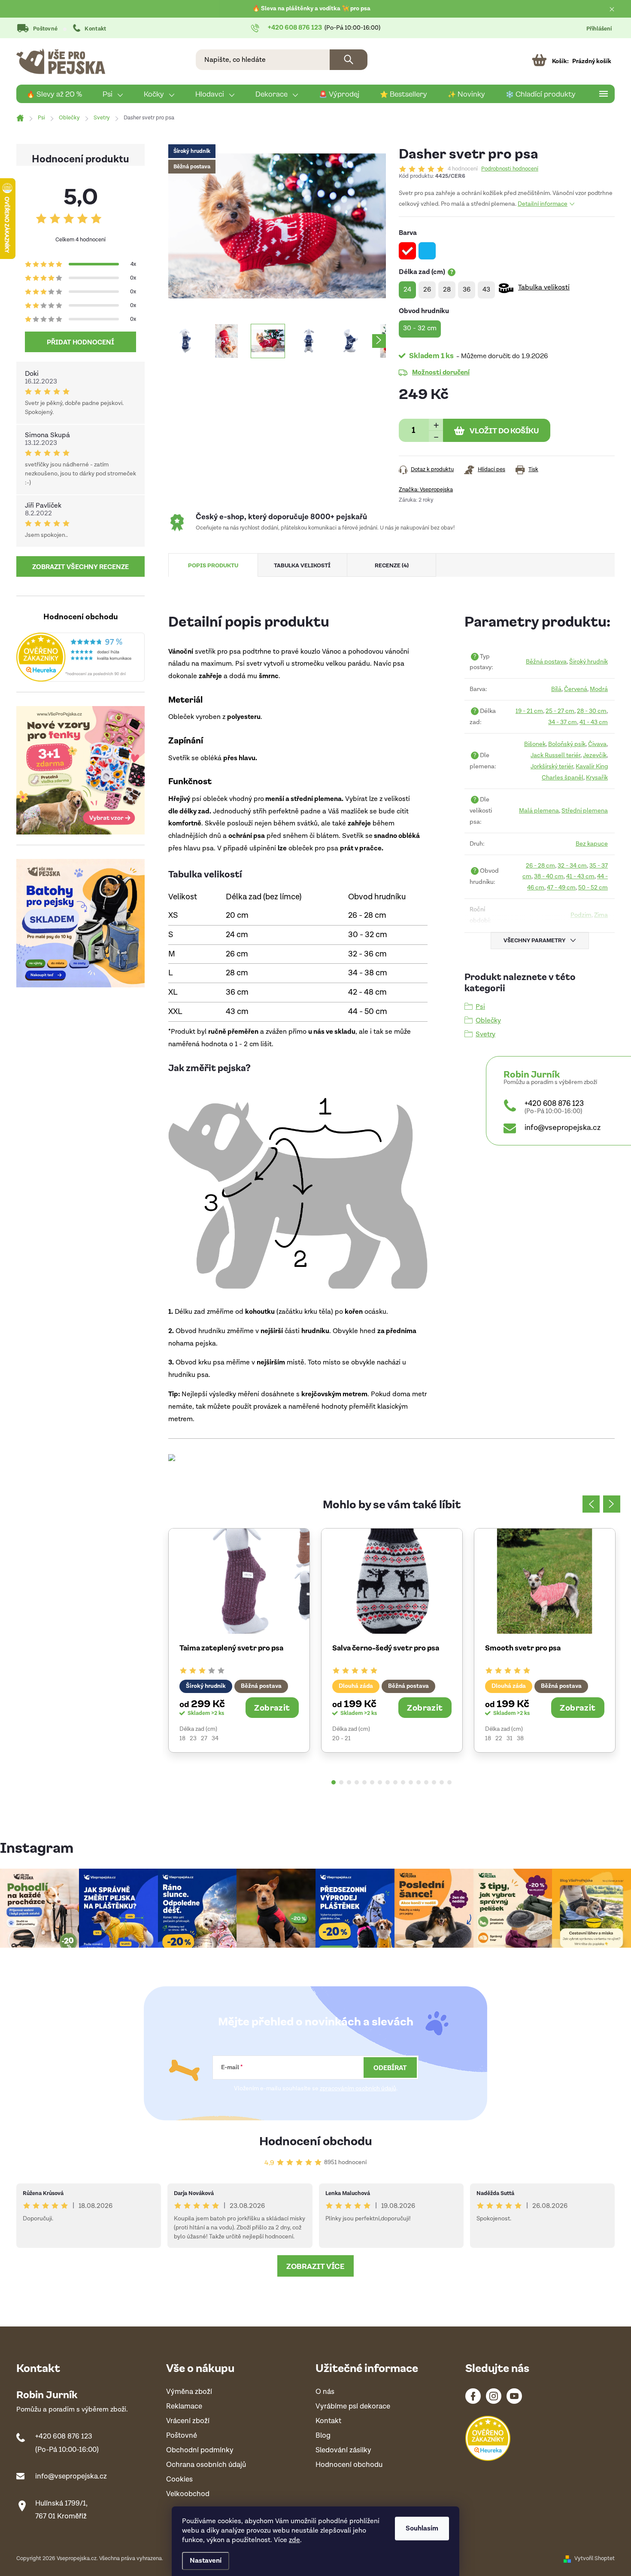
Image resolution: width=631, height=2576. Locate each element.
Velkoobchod (188, 2494)
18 (182, 1739)
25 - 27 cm (560, 711)
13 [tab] (426, 1782)
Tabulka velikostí (544, 288)
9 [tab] (395, 1782)
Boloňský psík (567, 744)
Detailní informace (543, 204)
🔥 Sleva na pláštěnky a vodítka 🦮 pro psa (311, 9)
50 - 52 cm (593, 888)
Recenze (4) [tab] (392, 565)
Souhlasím (422, 2529)
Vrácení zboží (188, 2421)
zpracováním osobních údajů (358, 2089)
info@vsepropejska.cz (563, 1128)
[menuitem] (54, 94)
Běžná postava (546, 662)
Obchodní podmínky (200, 2450)
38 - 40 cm (549, 876)
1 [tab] (334, 1782)
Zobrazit (272, 1707)
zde (294, 2540)
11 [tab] (411, 1782)
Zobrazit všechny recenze (80, 566)
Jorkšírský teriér (552, 766)
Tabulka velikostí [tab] (302, 565)
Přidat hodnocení (80, 342)
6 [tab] (372, 1782)
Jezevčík (595, 755)
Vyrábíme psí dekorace (353, 2407)
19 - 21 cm (529, 711)
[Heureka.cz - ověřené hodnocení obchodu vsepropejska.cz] (80, 657)
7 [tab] (380, 1782)
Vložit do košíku (504, 430)
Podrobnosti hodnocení (510, 169)
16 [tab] (449, 1782)
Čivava (597, 744)
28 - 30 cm (592, 711)
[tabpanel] (239, 1640)
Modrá (599, 689)
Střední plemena (585, 811)
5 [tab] (364, 1782)
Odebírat (390, 2067)
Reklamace (184, 2407)
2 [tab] (341, 1782)
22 (499, 1739)
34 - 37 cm (563, 722)
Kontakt (95, 29)
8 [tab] (388, 1782)
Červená (576, 689)
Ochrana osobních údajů (206, 2465)
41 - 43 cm (594, 722)
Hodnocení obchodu (316, 2140)
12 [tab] (419, 1782)
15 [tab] (442, 1782)
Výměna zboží (189, 2392)
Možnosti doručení (441, 372)
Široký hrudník (589, 662)
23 (193, 1739)
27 (204, 1739)
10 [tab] (403, 1782)
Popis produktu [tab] (213, 565)
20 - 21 (341, 1739)
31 (510, 1739)
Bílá (556, 689)
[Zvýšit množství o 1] (436, 425)
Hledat (349, 60)
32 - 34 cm (572, 866)
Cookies (179, 2480)
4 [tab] (357, 1782)
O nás (325, 2392)
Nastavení (206, 2561)
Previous (591, 1504)
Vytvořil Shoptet (595, 2559)
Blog (323, 2436)
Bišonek (535, 744)
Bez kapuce (592, 844)
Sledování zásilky (343, 2450)
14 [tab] (434, 1782)
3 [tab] (349, 1782)
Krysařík (597, 778)
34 (215, 1739)
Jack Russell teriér (555, 755)
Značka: (426, 490)
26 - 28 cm (540, 866)
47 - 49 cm (561, 888)
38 (520, 1739)
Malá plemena (539, 811)
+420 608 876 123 (554, 1104)
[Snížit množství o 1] (436, 436)
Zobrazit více (315, 2266)
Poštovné (45, 29)
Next (612, 1504)
